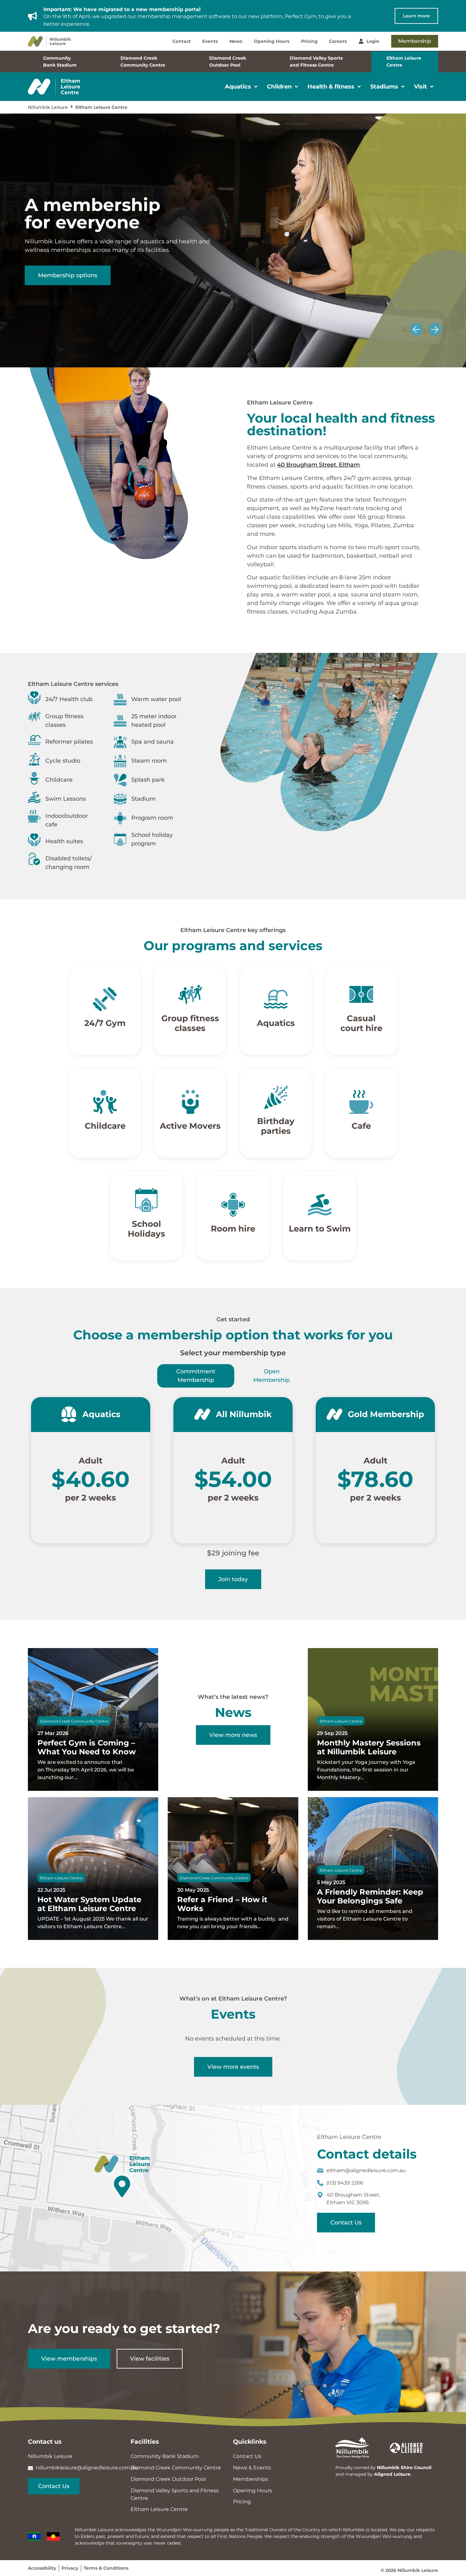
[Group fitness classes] (190, 994)
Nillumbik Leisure (48, 107)
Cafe (361, 1126)
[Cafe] (361, 1102)
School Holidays (146, 1229)
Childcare (105, 1126)
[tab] (196, 1376)
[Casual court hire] (361, 994)
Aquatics (276, 1023)
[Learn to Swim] (320, 1205)
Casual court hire (361, 1023)
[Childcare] (105, 1102)
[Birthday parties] (276, 1097)
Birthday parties (276, 1126)
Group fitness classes (190, 1023)
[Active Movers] (190, 1102)
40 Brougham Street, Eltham (318, 465)
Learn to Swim (320, 1229)
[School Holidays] (146, 1200)
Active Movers (190, 1126)
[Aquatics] (276, 999)
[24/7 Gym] (105, 999)
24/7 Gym (105, 1023)
